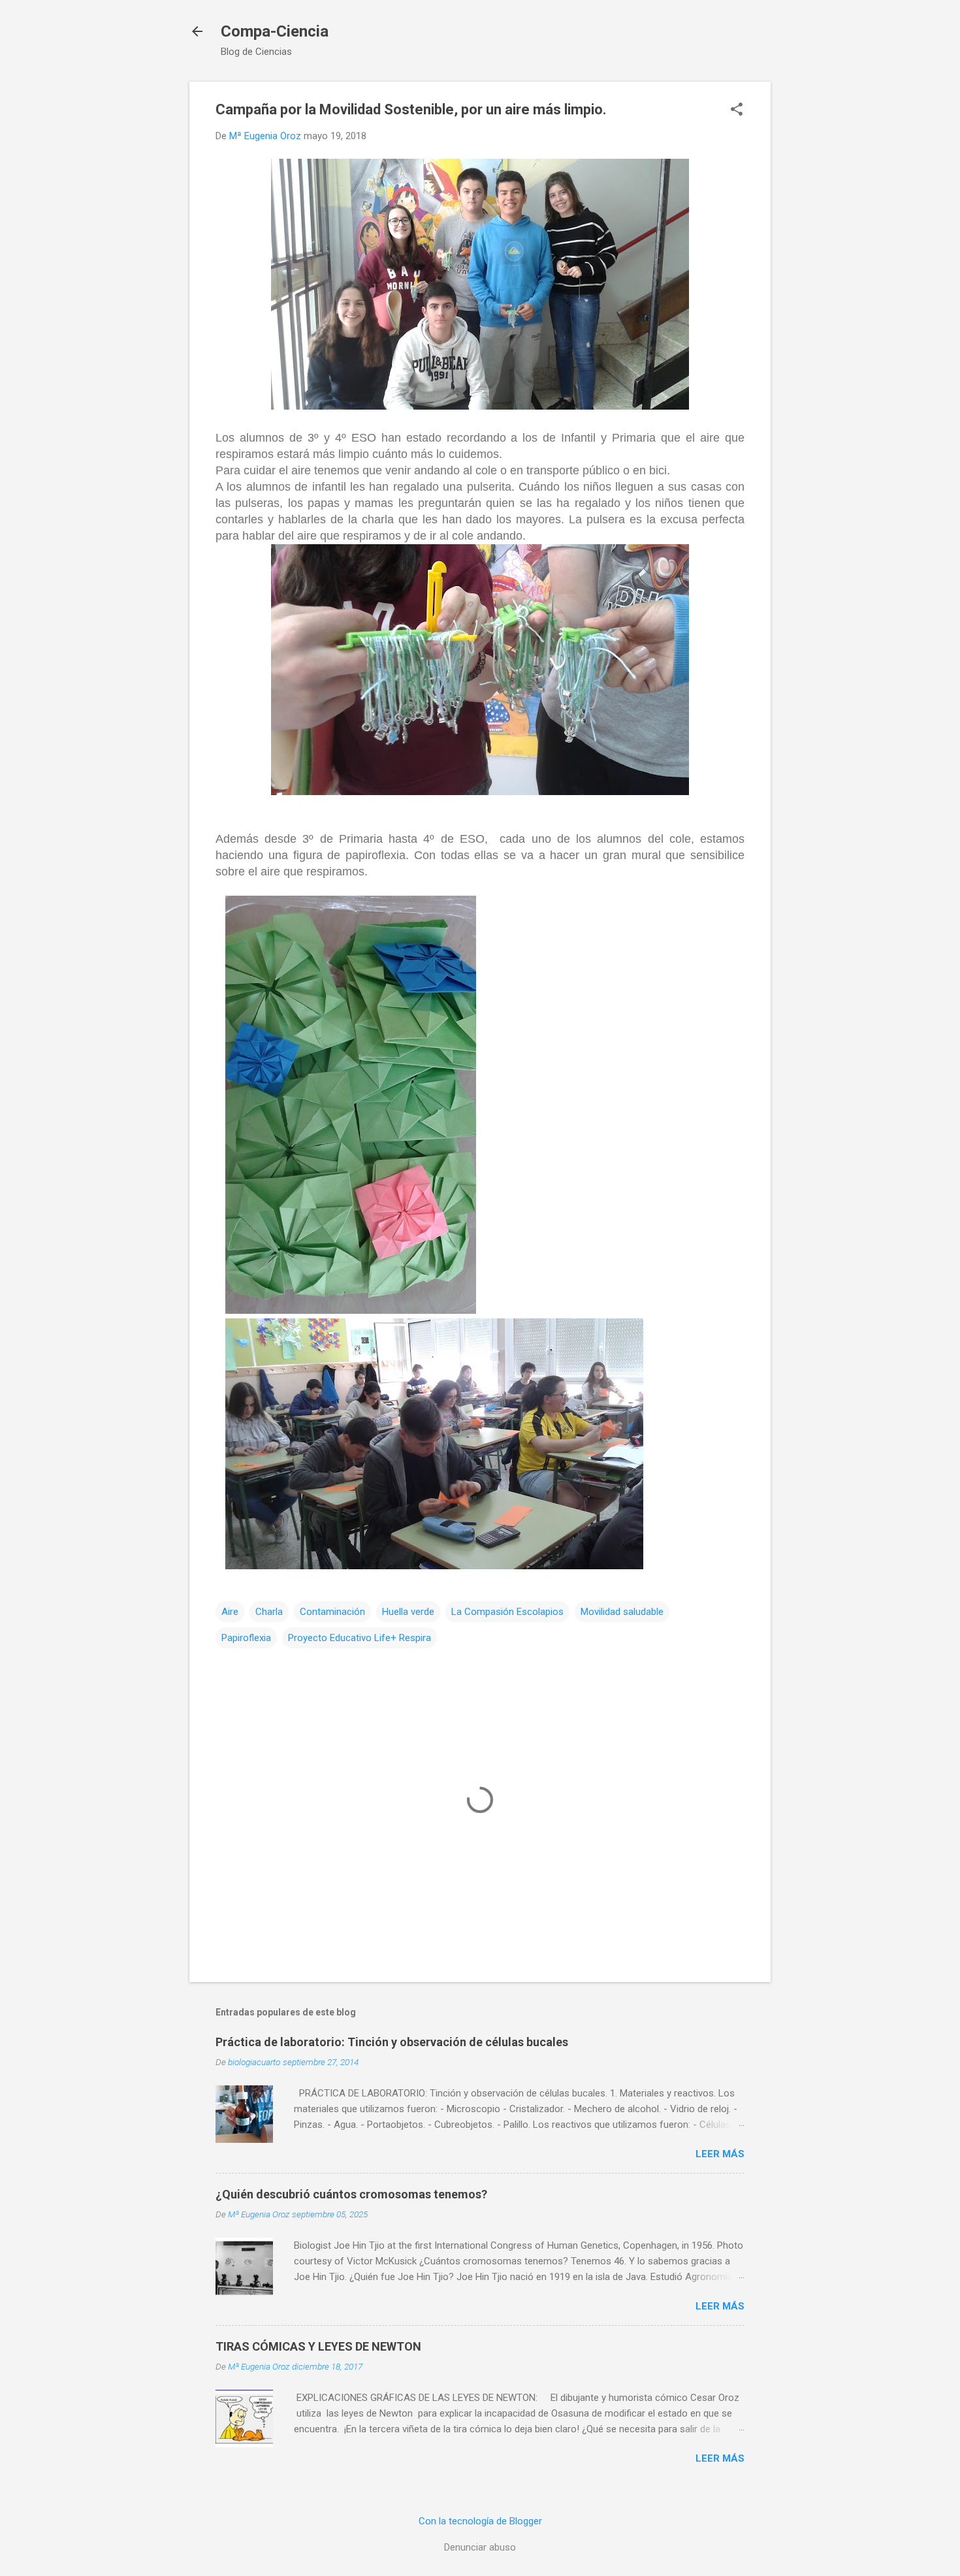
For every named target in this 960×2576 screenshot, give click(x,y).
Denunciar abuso (480, 2547)
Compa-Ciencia (275, 31)
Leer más (720, 2154)
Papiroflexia (246, 1638)
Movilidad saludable (622, 1612)
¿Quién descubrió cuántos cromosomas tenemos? (351, 2194)
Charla (269, 1612)
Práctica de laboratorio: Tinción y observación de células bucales (392, 2042)
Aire (230, 1612)
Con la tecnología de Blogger (480, 2521)
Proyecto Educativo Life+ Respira (360, 1638)
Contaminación (332, 1612)
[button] (737, 110)
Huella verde (408, 1612)
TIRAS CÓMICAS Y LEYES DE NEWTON (318, 2346)
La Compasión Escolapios (507, 1612)
